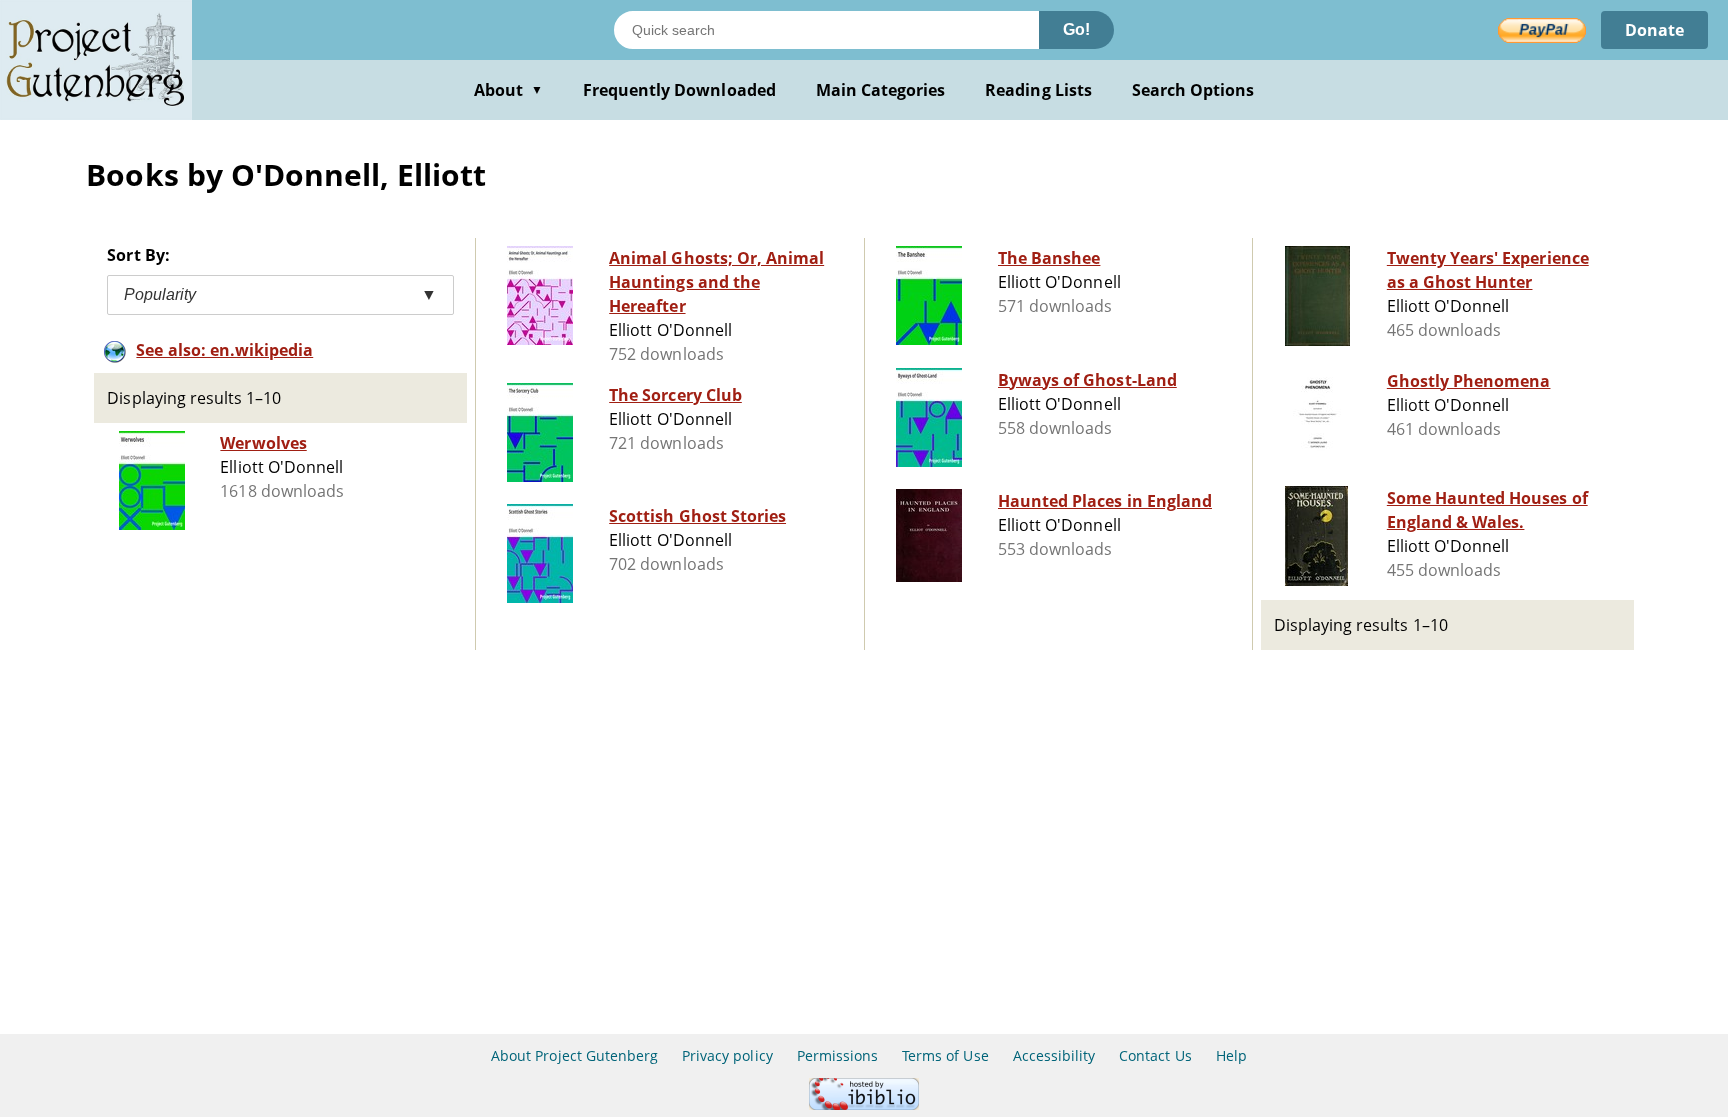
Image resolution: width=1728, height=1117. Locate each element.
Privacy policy (727, 1055)
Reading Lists (1038, 90)
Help (1231, 1055)
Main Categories (881, 90)
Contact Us (1155, 1055)
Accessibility (1054, 1055)
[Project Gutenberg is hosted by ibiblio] (864, 1104)
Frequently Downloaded (679, 90)
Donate (1654, 30)
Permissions (837, 1055)
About (508, 90)
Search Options (1193, 90)
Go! (1076, 29)
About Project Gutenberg (574, 1055)
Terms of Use (945, 1055)
